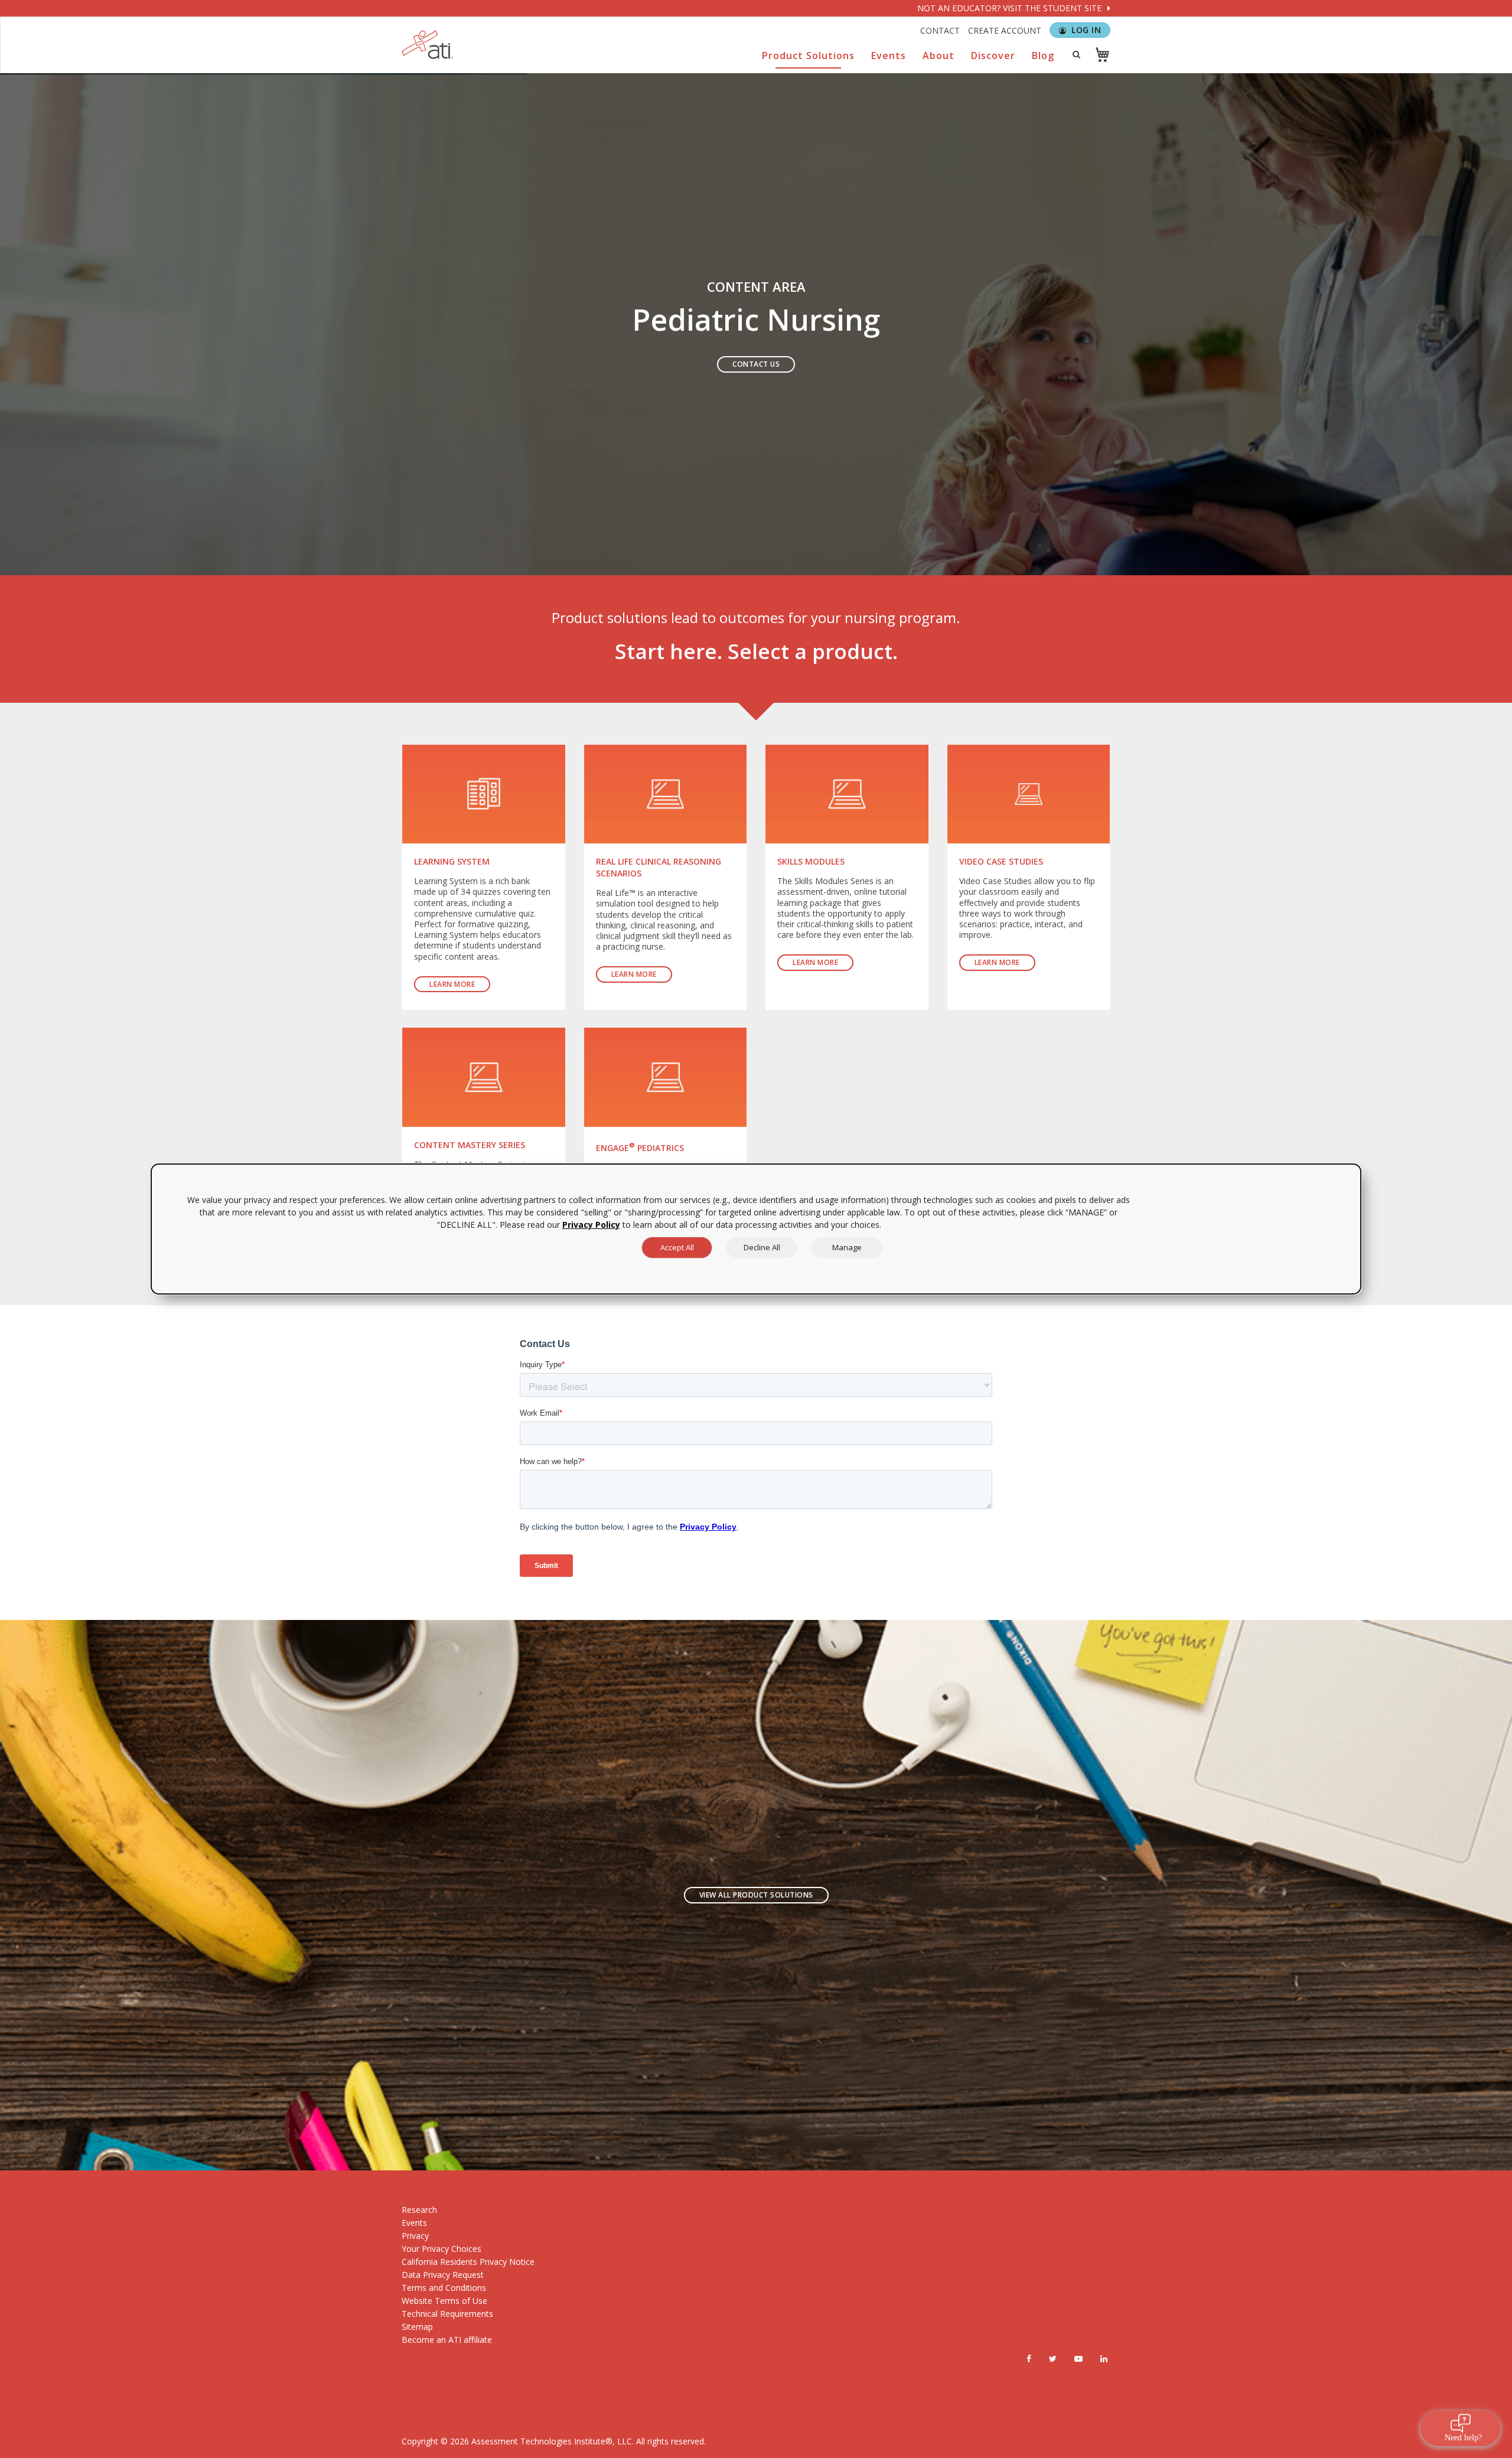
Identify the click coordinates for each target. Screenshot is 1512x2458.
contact (940, 30)
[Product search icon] (1076, 54)
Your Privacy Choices (441, 2249)
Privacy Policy (591, 1225)
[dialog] (756, 1229)
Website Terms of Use (444, 2301)
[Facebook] (1029, 2359)
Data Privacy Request (443, 2275)
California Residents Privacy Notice (468, 2262)
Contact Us (756, 364)
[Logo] (428, 45)
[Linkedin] (1104, 2359)
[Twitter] (1053, 2359)
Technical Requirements (447, 2314)
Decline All (762, 1247)
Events (414, 2223)
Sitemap (417, 2327)
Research (419, 2210)
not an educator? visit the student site (1011, 8)
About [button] (939, 56)
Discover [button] (993, 56)
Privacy (415, 2236)
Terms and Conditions (444, 2288)
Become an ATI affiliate (447, 2340)
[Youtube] (1078, 2359)
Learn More (452, 984)
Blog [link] (1043, 56)
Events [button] (889, 56)
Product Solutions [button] (808, 56)
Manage (847, 1247)
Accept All (677, 1247)
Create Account (1005, 30)
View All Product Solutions (756, 1895)
